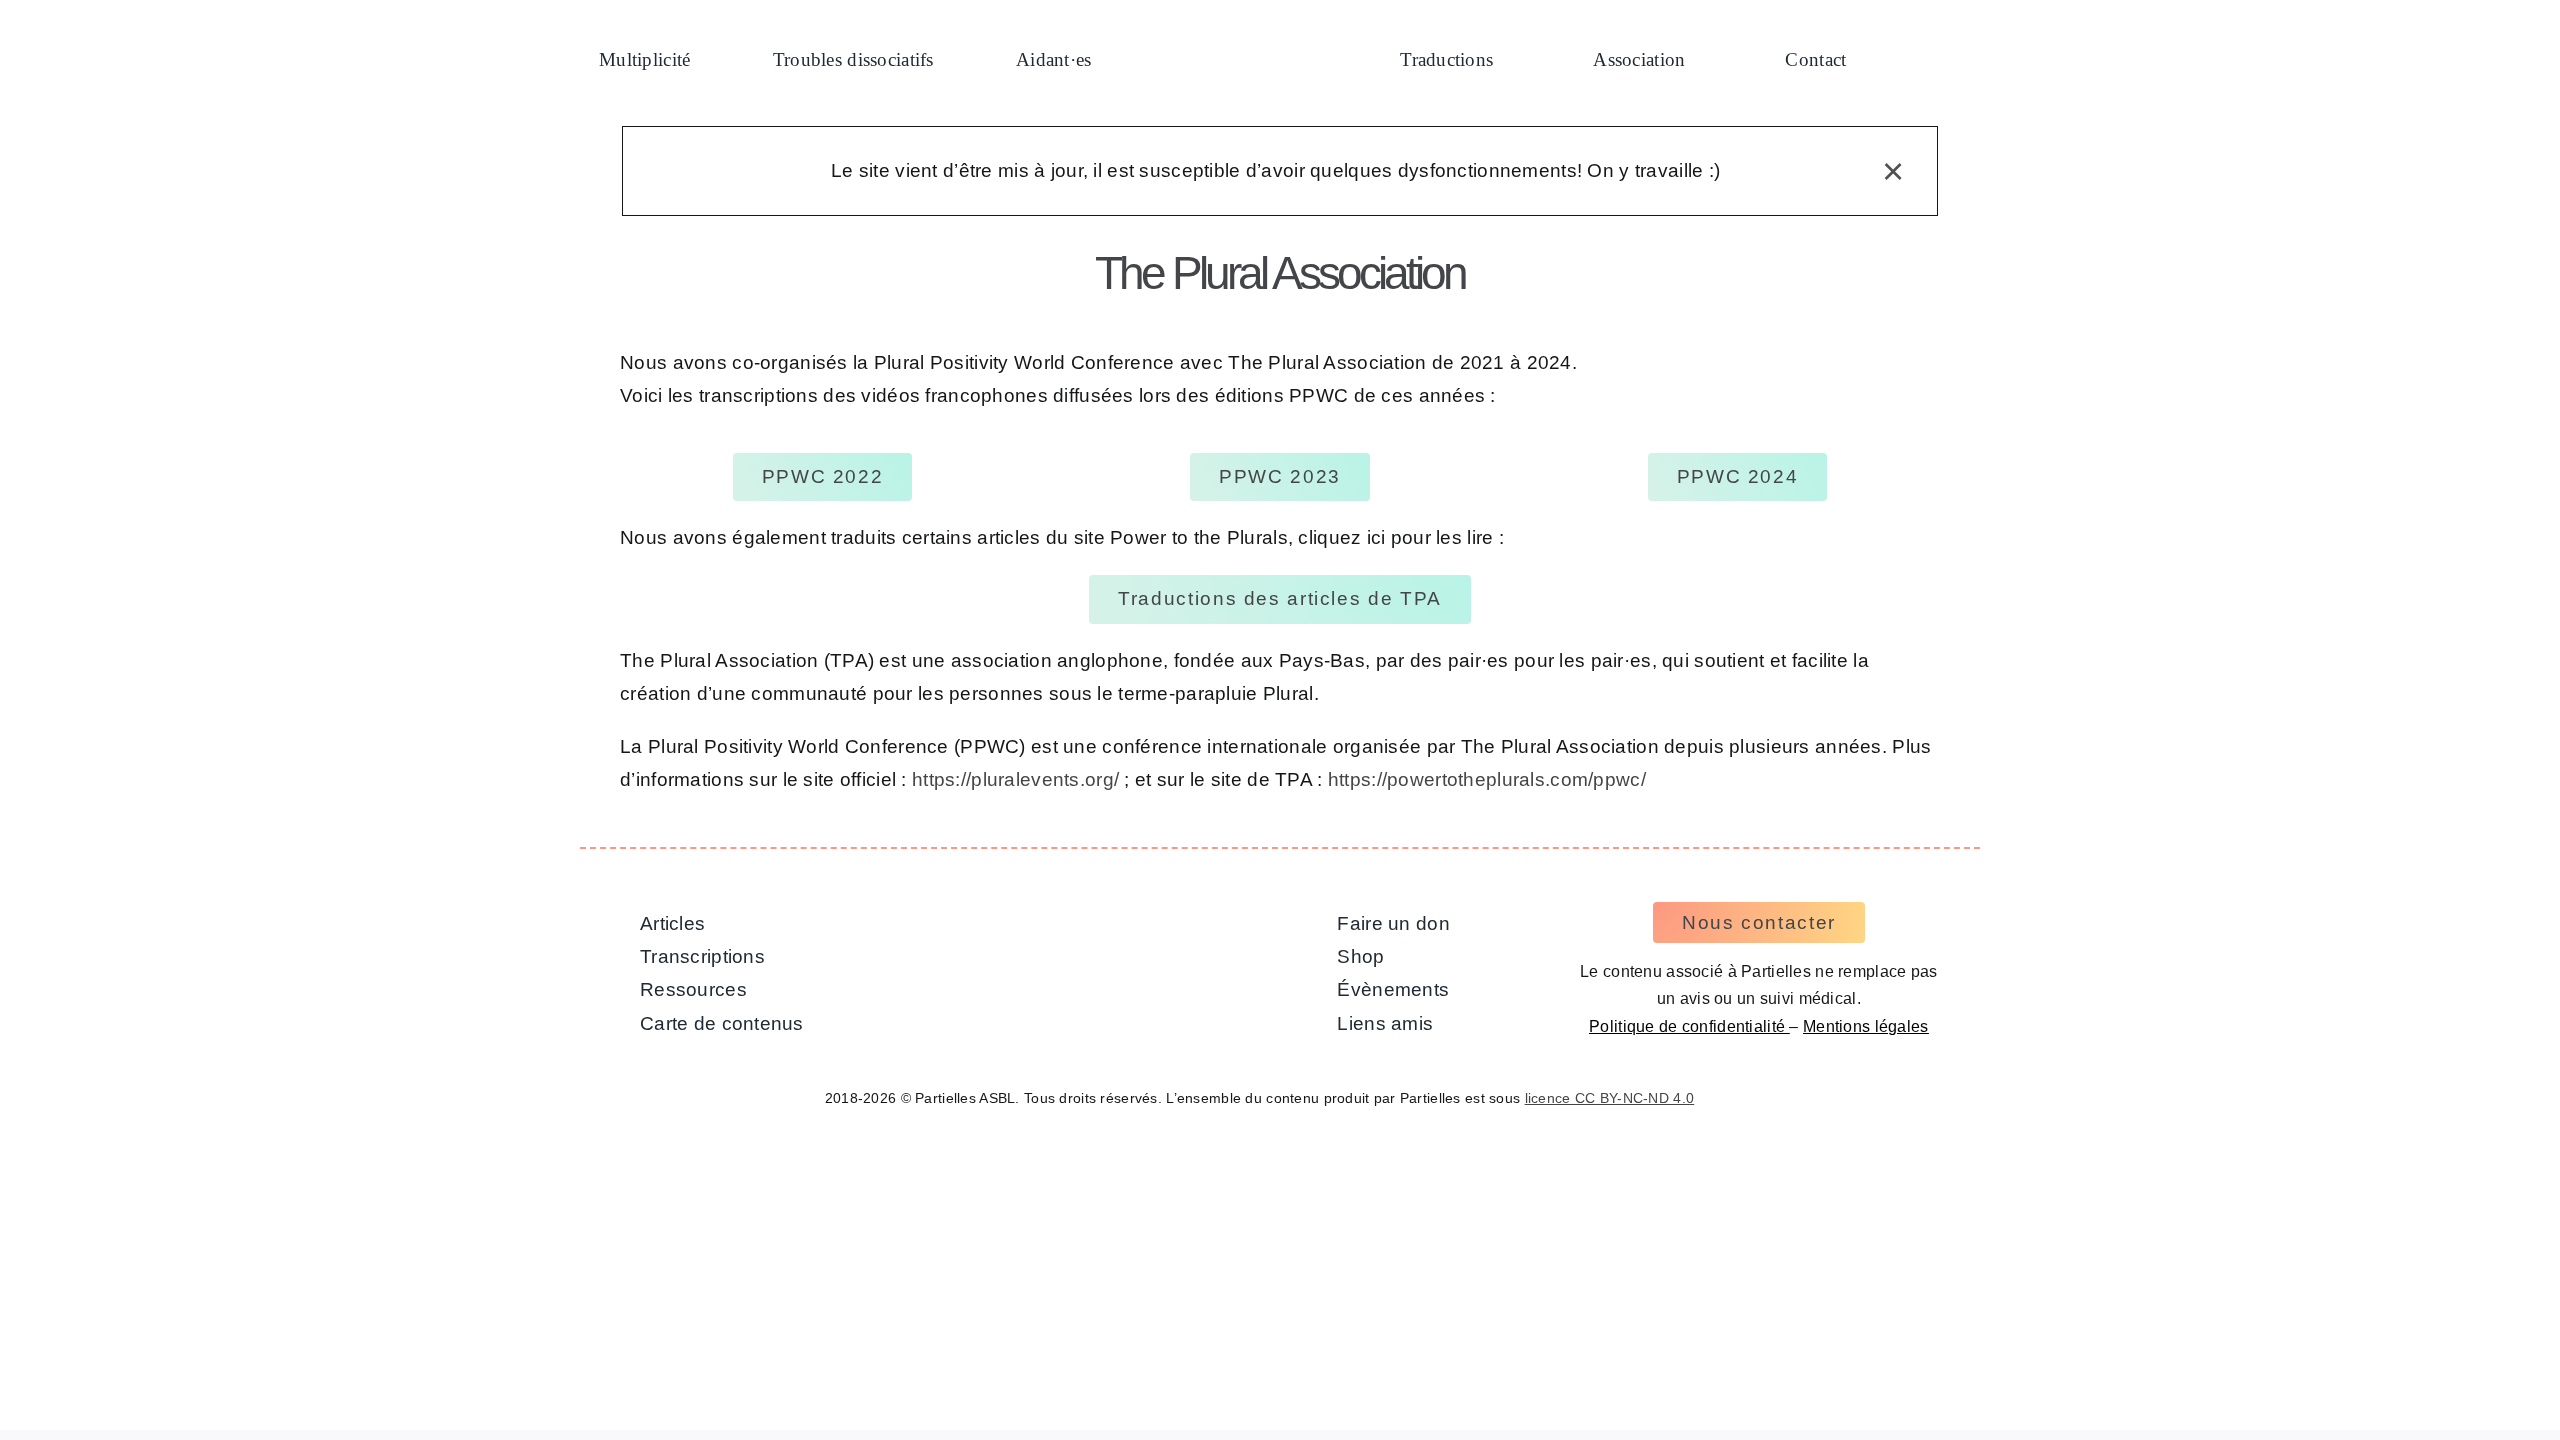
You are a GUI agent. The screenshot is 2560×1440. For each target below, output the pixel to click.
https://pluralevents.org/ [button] (1015, 779)
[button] (1928, 62)
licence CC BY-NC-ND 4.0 (1610, 1098)
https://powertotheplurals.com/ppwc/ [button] (1487, 779)
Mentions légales (1866, 1026)
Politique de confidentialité (1689, 1026)
